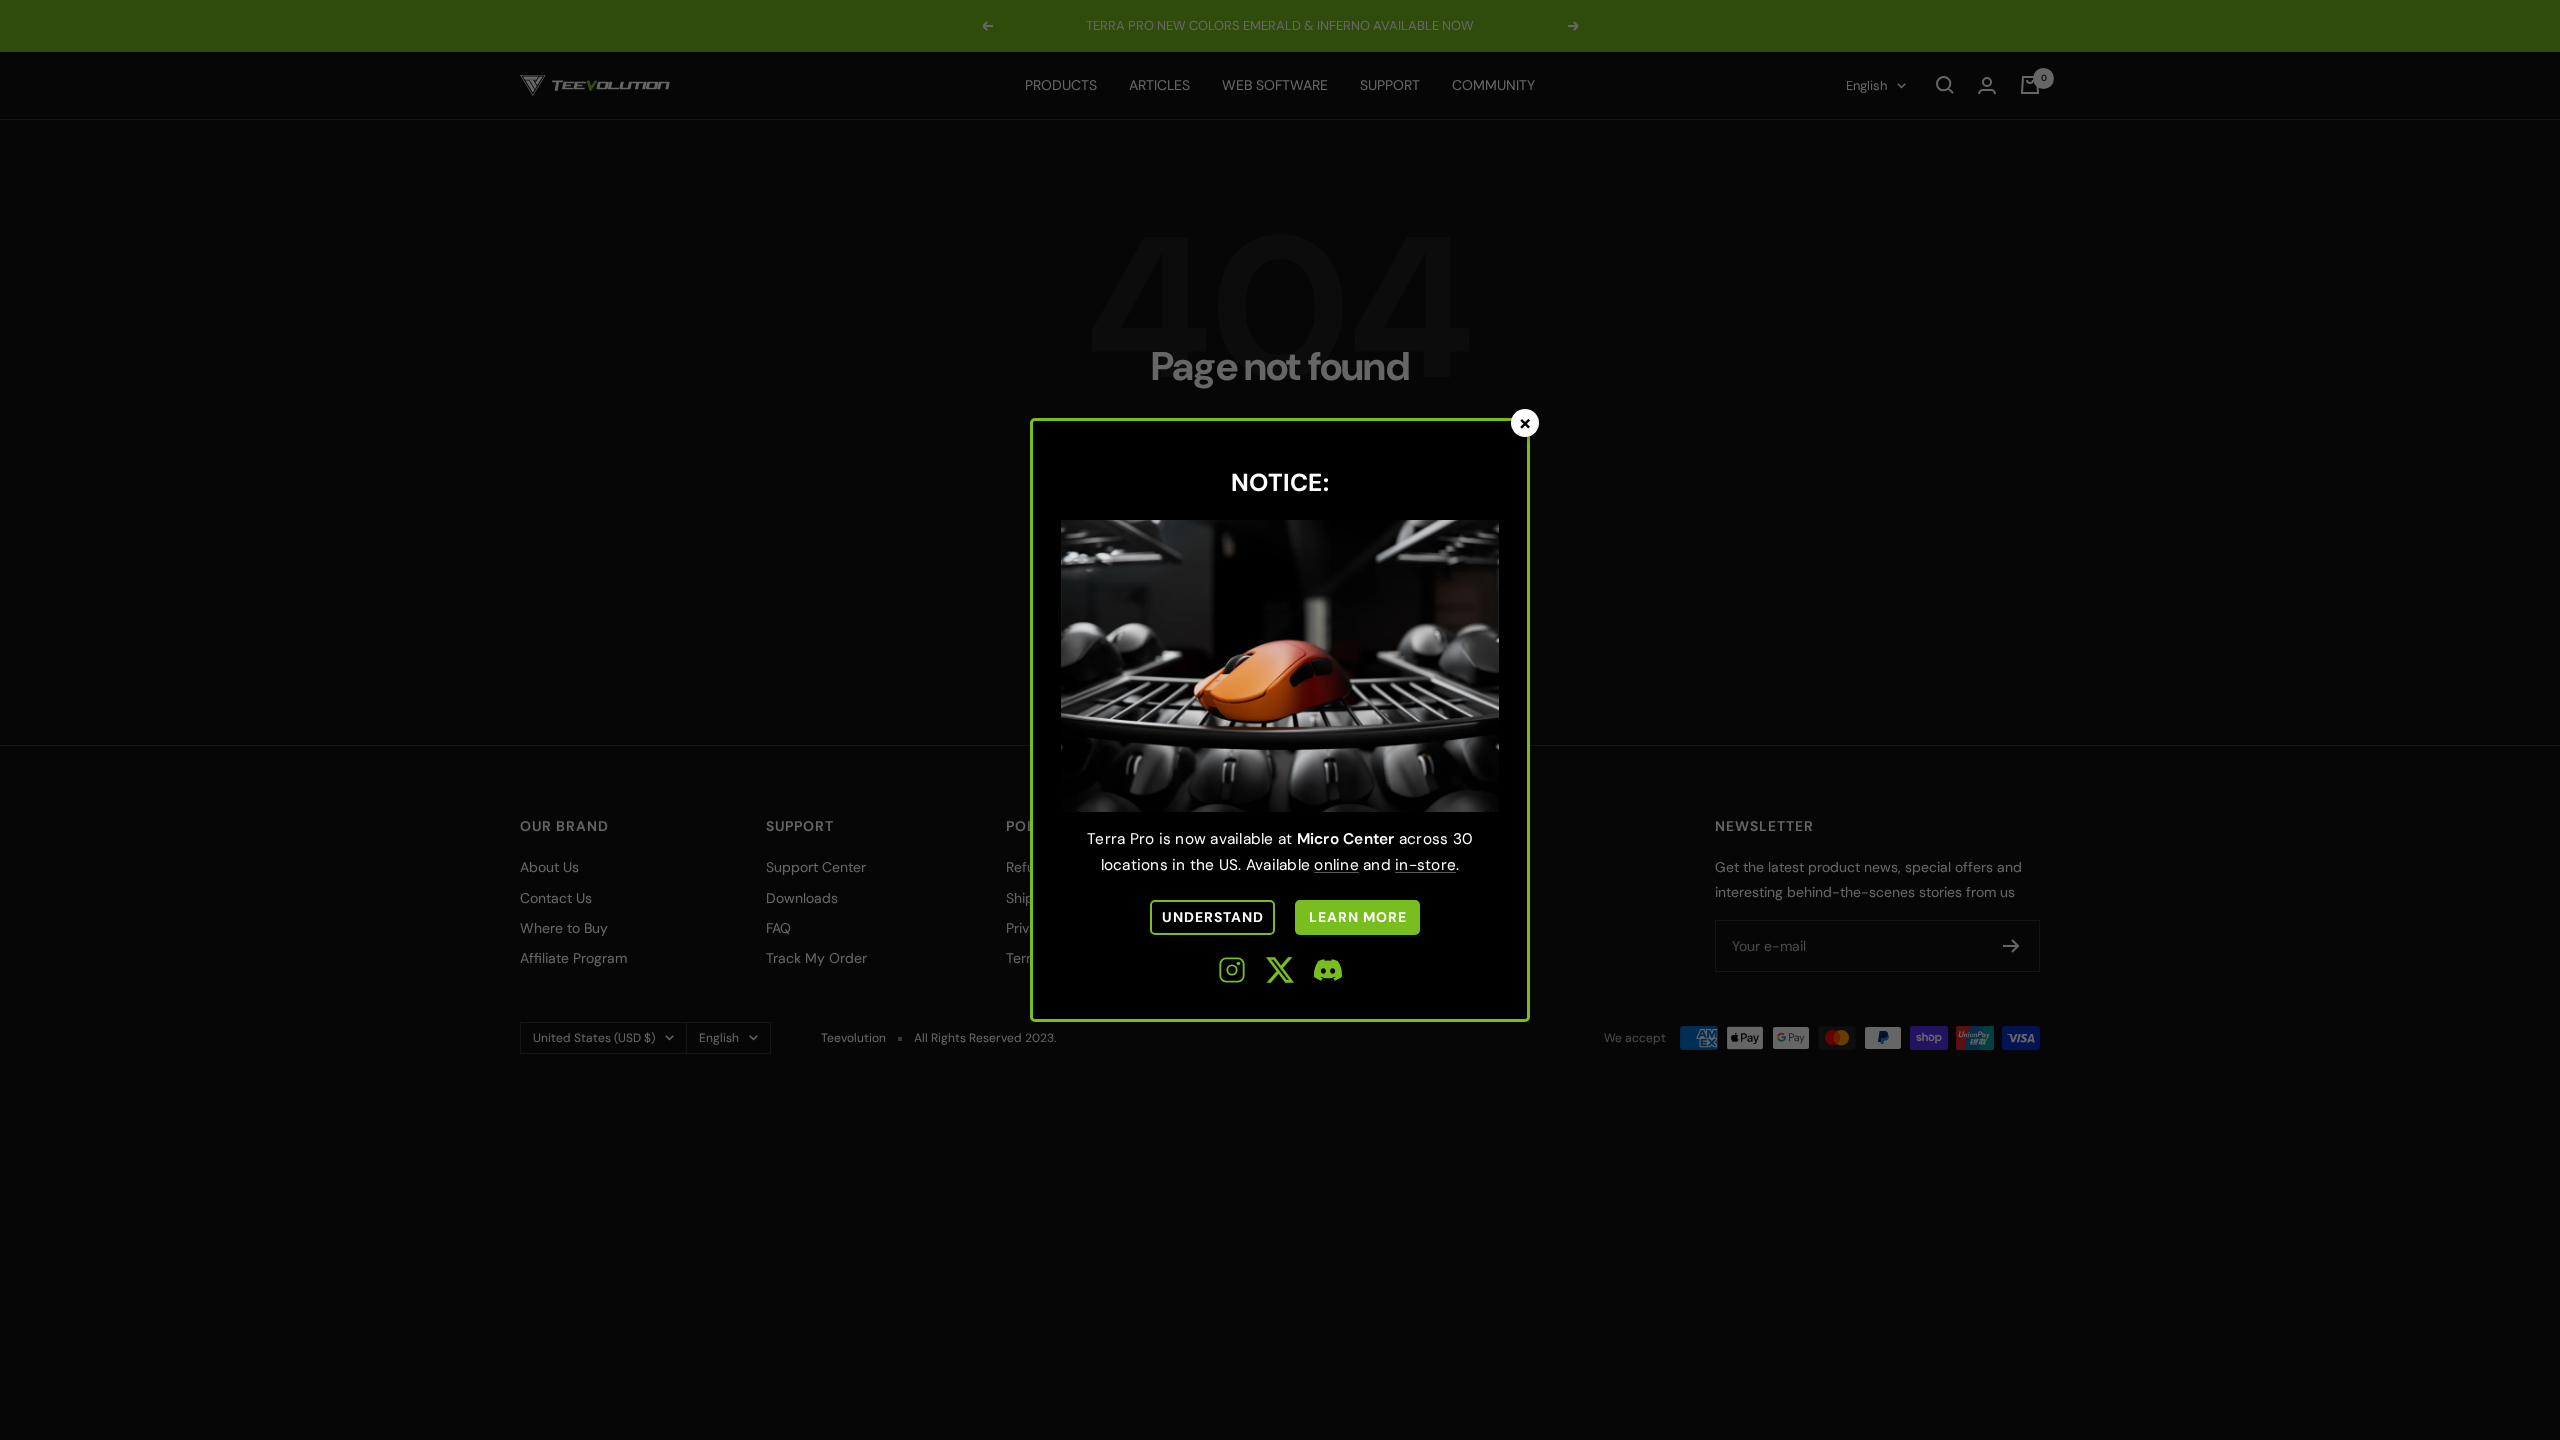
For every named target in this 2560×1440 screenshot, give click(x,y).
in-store (1425, 865)
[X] (1280, 973)
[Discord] (1328, 973)
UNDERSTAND (1213, 917)
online (1336, 865)
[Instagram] (1232, 973)
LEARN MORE (1358, 917)
